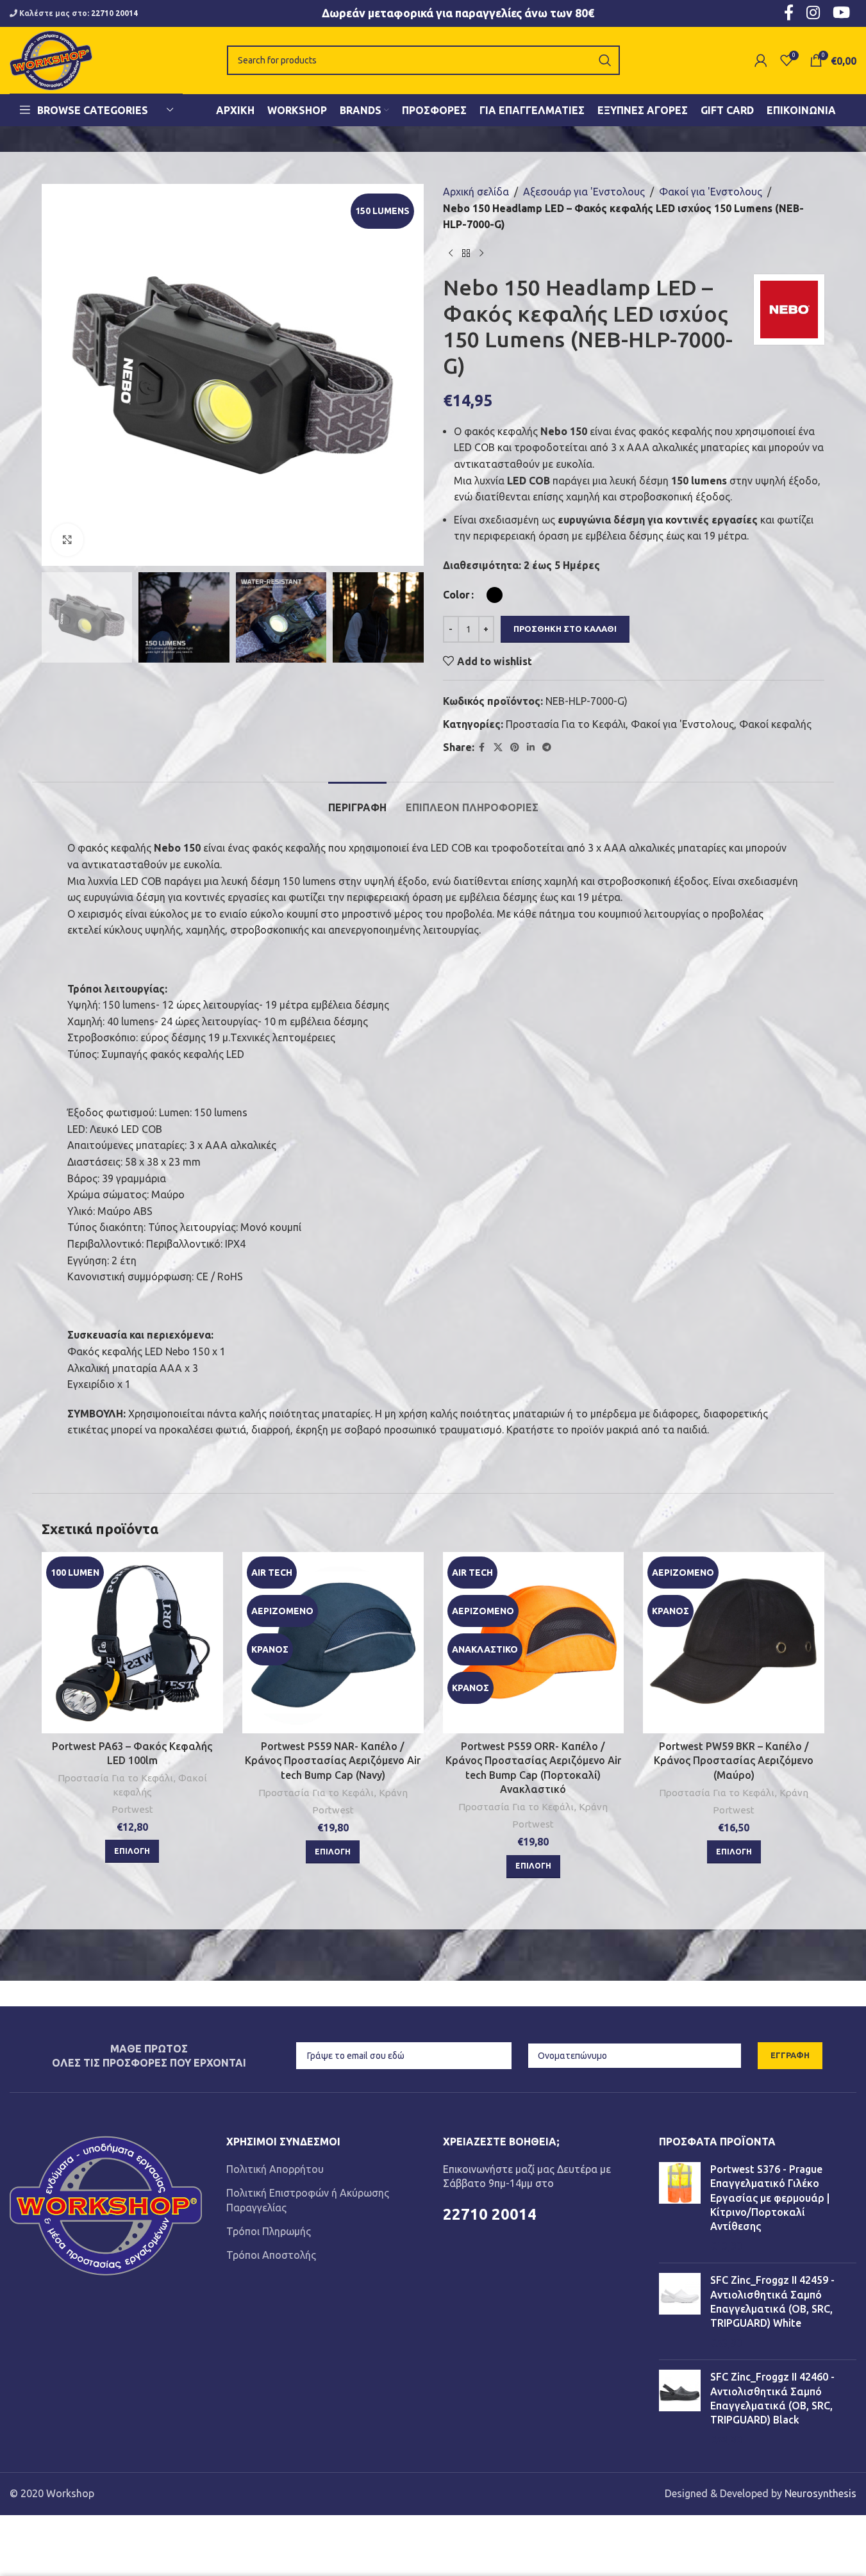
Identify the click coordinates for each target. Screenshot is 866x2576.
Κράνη (393, 1793)
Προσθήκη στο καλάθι (565, 629)
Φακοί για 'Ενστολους (711, 192)
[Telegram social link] (547, 747)
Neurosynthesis (820, 2493)
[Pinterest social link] (515, 747)
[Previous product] (451, 254)
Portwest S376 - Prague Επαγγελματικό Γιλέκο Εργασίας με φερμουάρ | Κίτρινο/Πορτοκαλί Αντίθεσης (770, 2198)
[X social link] (498, 747)
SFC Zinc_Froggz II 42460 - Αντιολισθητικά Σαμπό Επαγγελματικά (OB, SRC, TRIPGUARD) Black (772, 2398)
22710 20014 (114, 13)
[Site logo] (51, 59)
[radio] (495, 595)
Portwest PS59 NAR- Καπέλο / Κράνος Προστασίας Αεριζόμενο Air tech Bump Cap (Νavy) (333, 1761)
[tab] (357, 801)
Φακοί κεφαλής (775, 724)
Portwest (132, 1809)
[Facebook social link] (482, 747)
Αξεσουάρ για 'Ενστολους (584, 192)
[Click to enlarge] (67, 540)
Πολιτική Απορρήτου (275, 2169)
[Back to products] (466, 254)
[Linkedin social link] (531, 747)
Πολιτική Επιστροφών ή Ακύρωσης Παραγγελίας (308, 2200)
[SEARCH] (605, 60)
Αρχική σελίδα (476, 192)
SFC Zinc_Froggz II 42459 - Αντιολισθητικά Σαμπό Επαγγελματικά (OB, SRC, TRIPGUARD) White (772, 2301)
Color (456, 595)
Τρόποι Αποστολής (271, 2255)
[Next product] (481, 254)
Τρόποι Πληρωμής (269, 2231)
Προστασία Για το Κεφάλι (566, 724)
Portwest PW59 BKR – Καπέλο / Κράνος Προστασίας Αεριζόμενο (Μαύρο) (734, 1761)
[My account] (761, 60)
